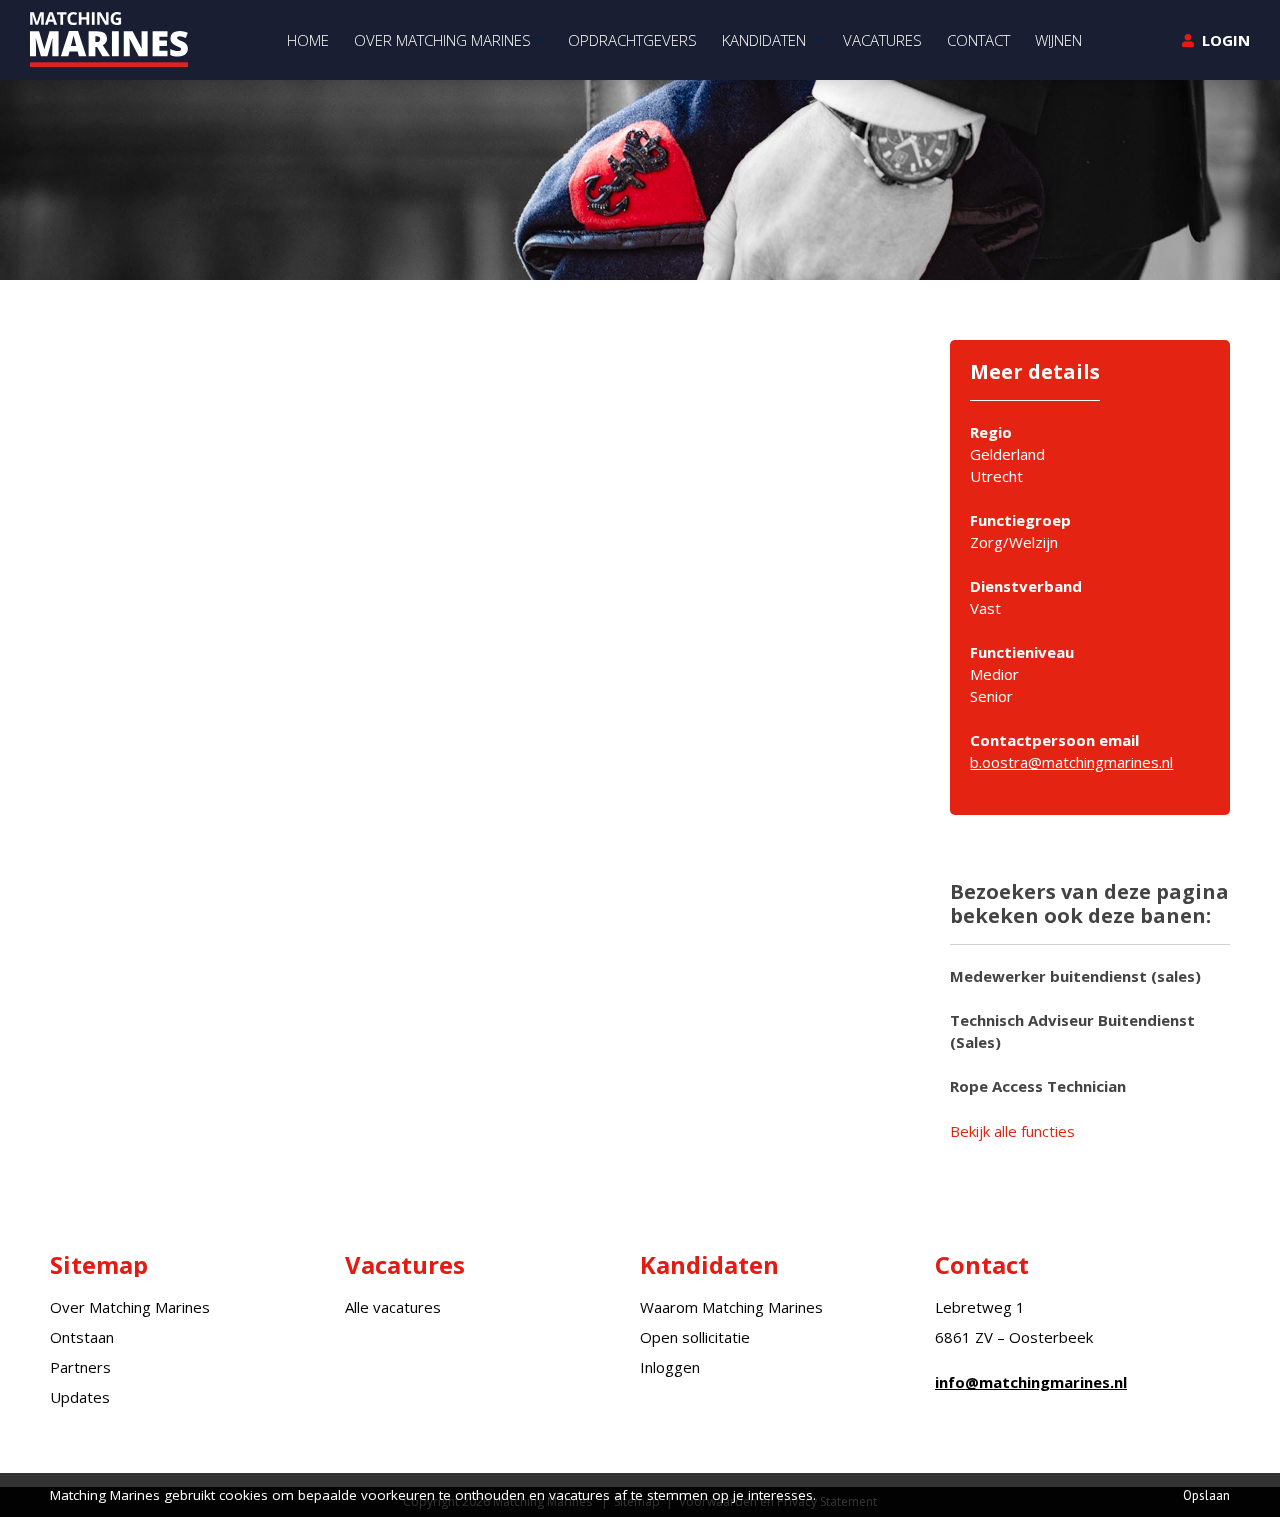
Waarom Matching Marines (731, 1307)
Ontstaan (82, 1337)
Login (1226, 40)
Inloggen (670, 1367)
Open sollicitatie (695, 1337)
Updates (80, 1397)
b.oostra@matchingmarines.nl (1071, 762)
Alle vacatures (393, 1307)
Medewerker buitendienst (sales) (1075, 976)
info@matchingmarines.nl (1031, 1382)
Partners (80, 1367)
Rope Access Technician (1038, 1086)
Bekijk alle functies (1012, 1131)
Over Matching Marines (130, 1307)
